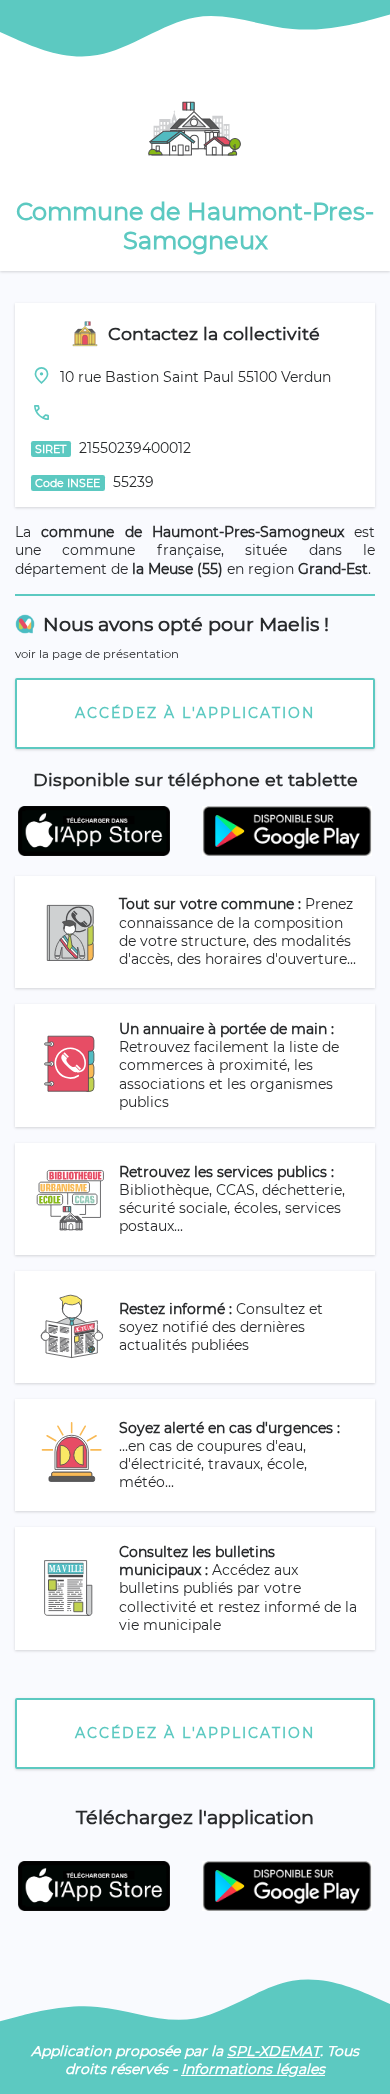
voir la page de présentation (97, 654)
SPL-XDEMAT (273, 2051)
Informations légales (253, 2069)
